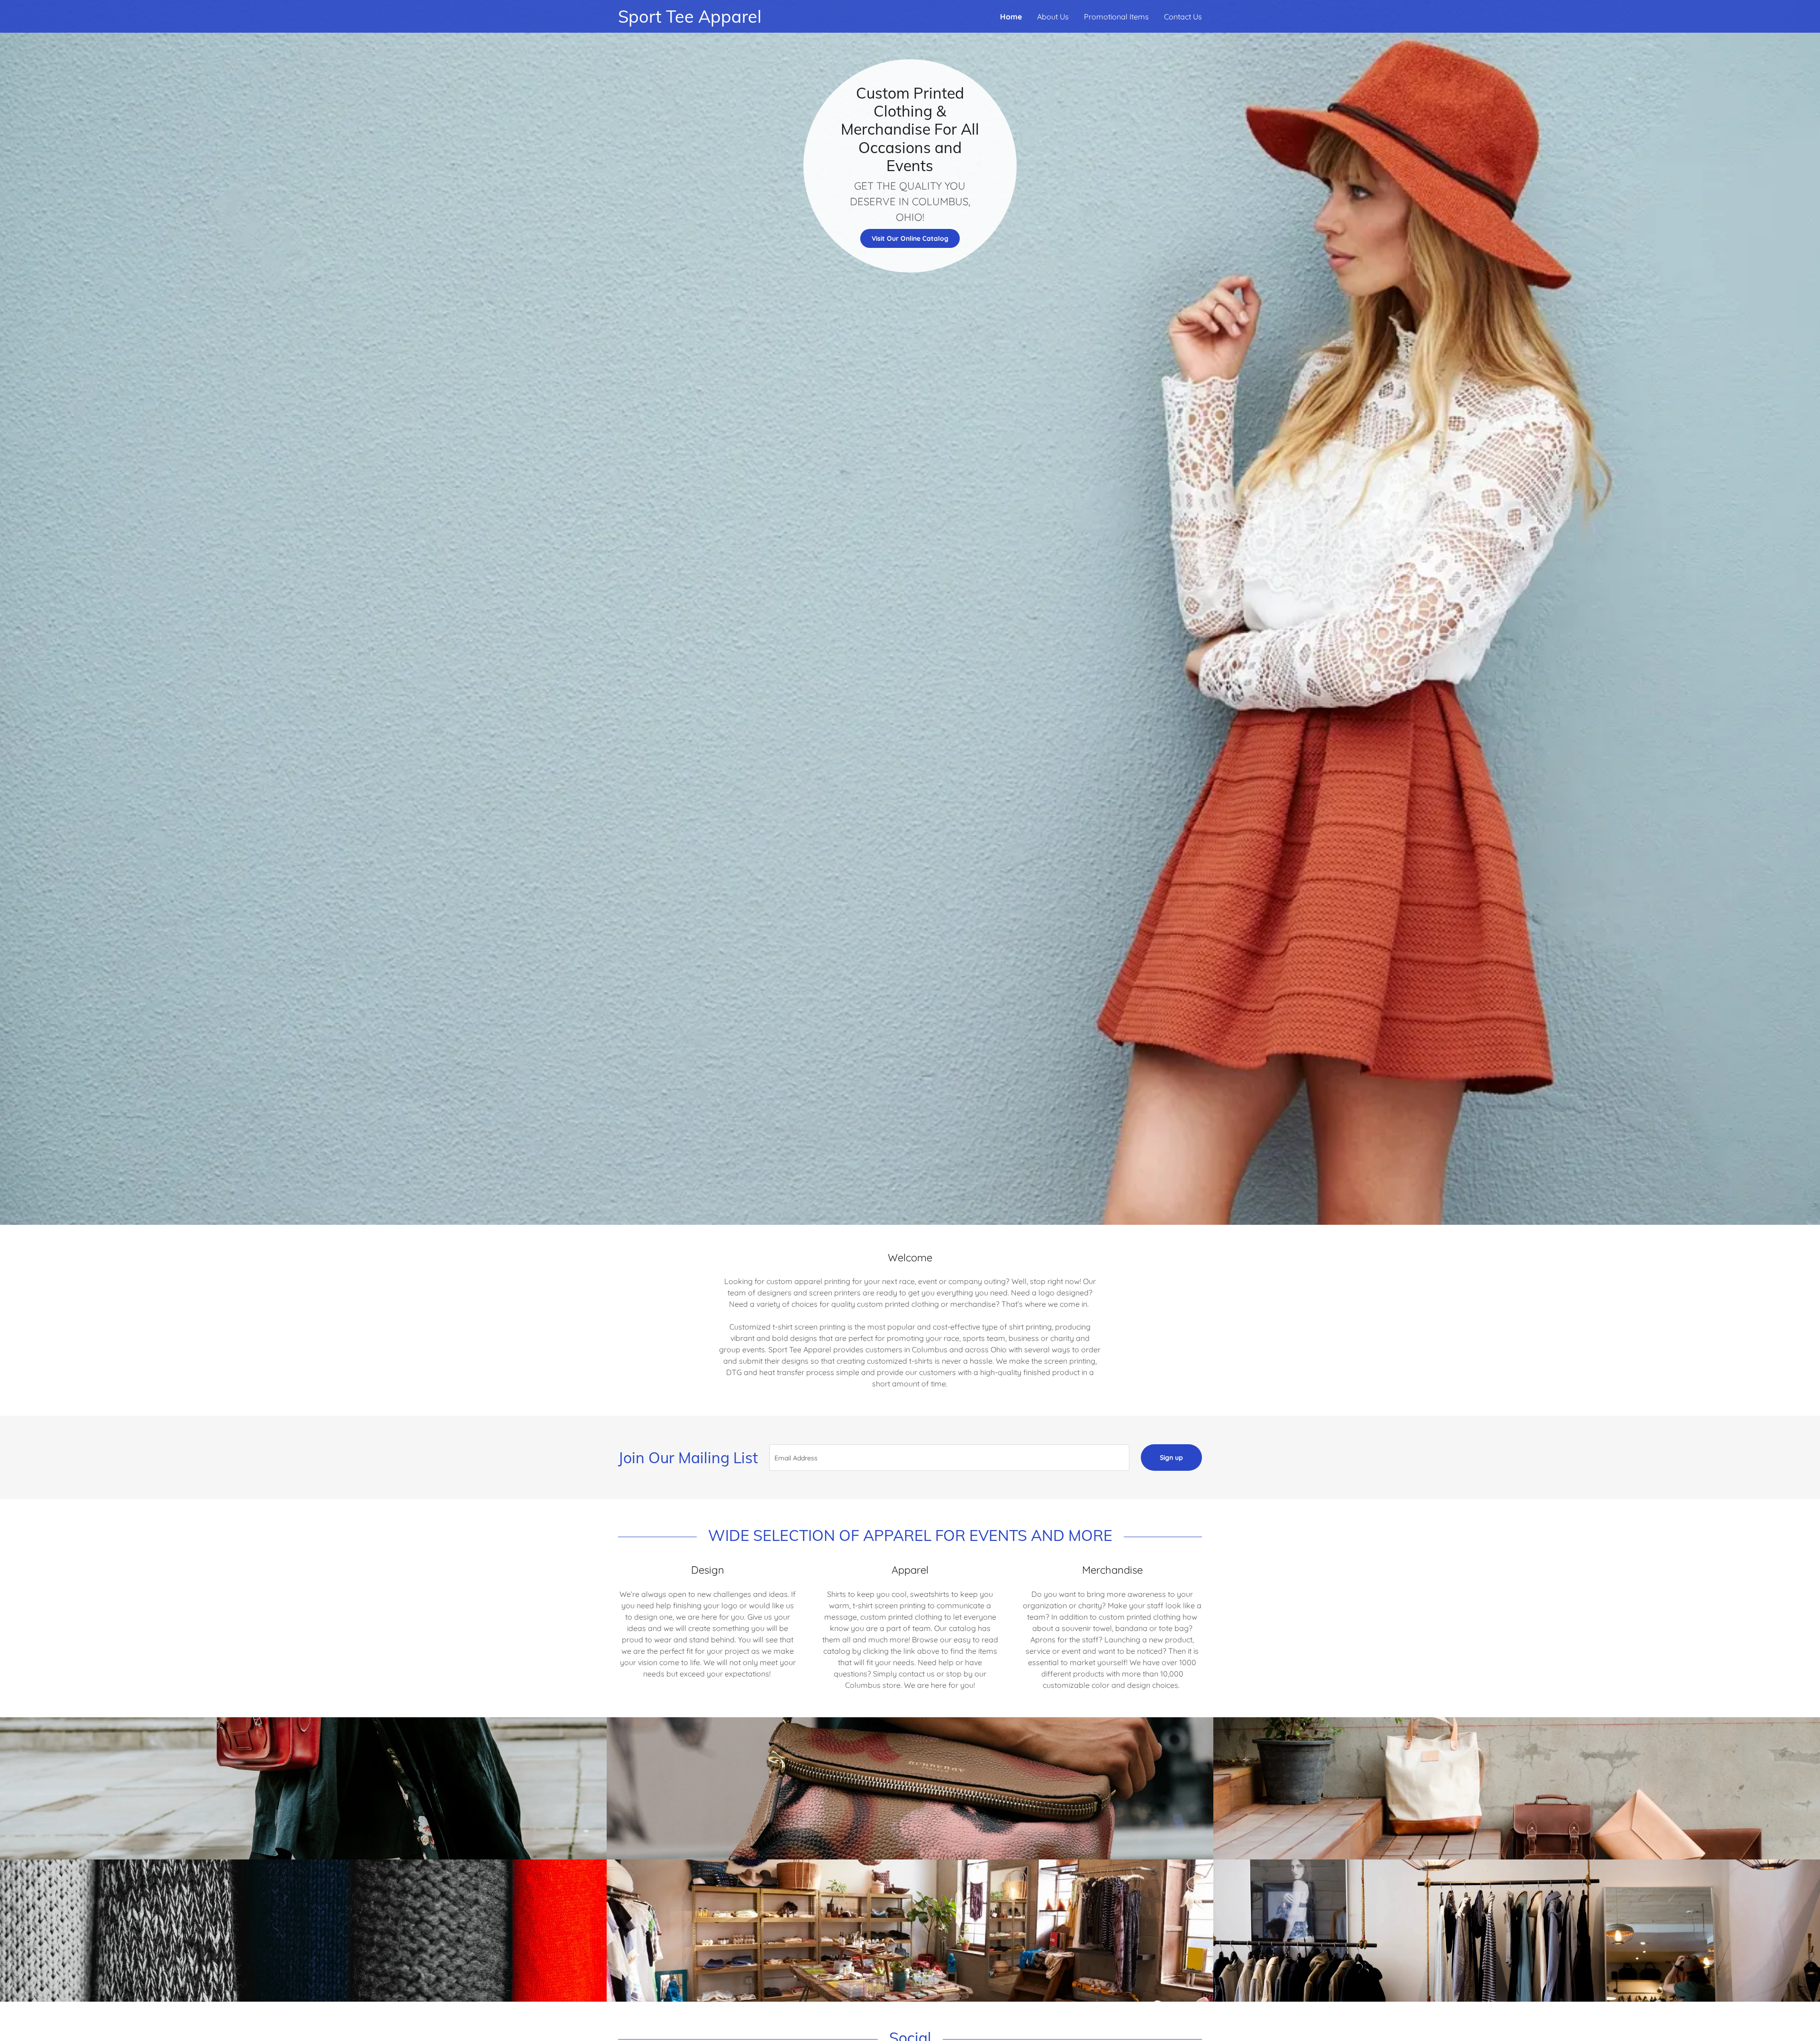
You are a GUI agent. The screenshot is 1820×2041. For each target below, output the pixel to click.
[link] (764, 20)
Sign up (1171, 1458)
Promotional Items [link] (1116, 17)
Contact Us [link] (1183, 17)
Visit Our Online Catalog (910, 238)
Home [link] (1011, 17)
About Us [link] (1053, 17)
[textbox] (949, 1458)
